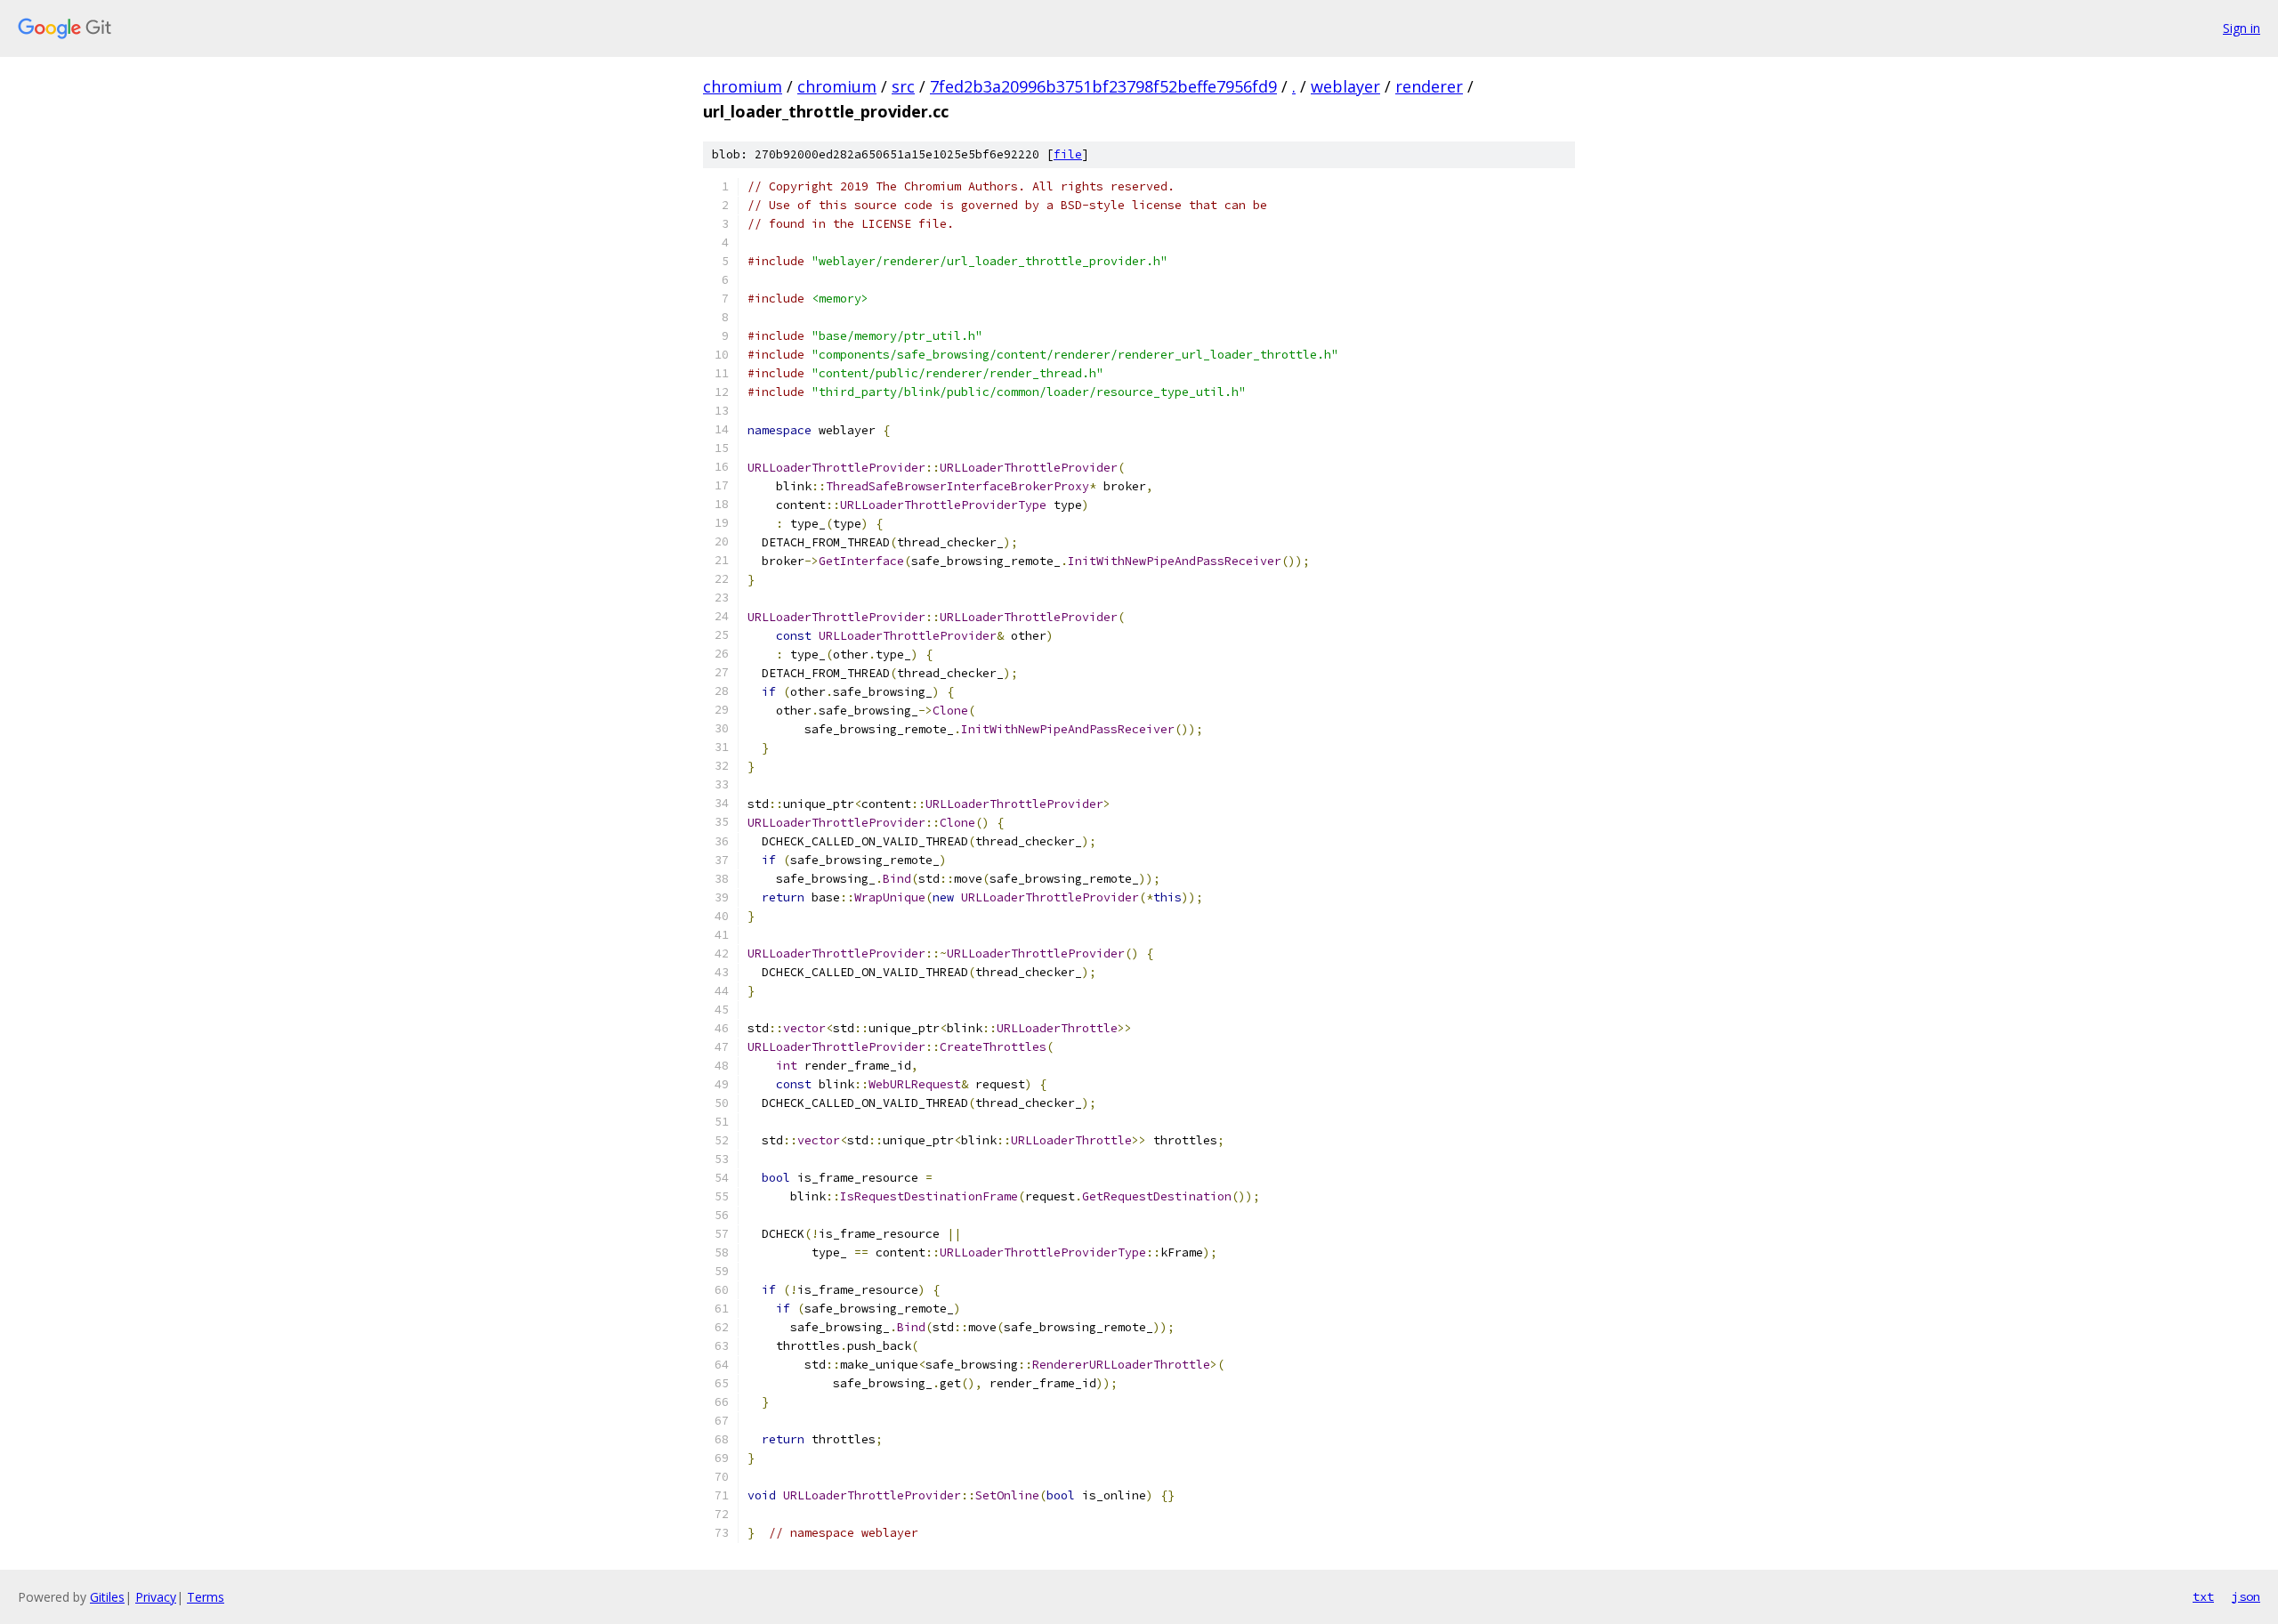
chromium (743, 86)
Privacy (156, 1597)
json (2246, 1596)
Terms (206, 1597)
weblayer (1345, 86)
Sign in (2242, 28)
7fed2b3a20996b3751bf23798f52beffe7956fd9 (1103, 86)
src (903, 86)
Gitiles (107, 1597)
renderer (1429, 86)
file (1068, 154)
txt (2203, 1596)
